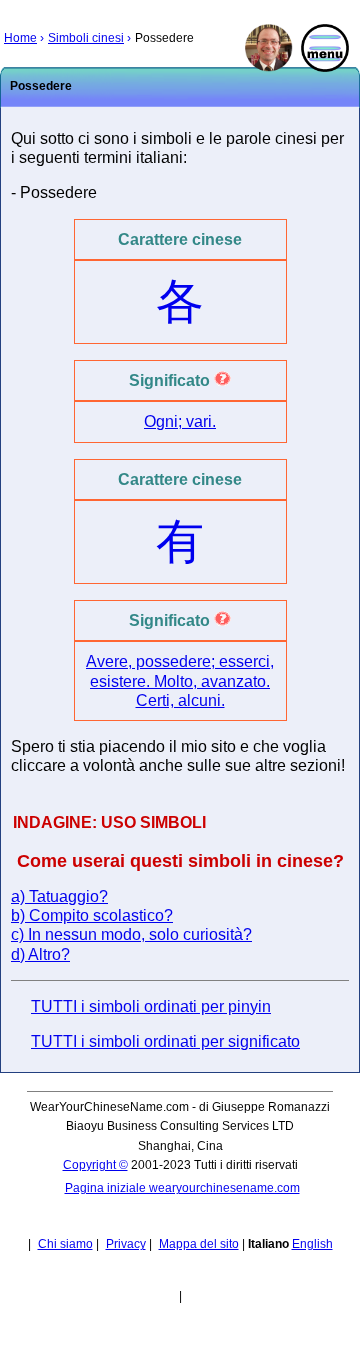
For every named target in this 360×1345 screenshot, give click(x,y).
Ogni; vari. (180, 421)
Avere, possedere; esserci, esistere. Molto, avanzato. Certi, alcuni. (180, 680)
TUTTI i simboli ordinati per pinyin (151, 1006)
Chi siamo (65, 1244)
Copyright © (95, 1165)
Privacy (126, 1244)
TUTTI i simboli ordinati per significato (165, 1041)
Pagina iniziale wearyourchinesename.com (182, 1188)
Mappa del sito (199, 1244)
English (312, 1244)
